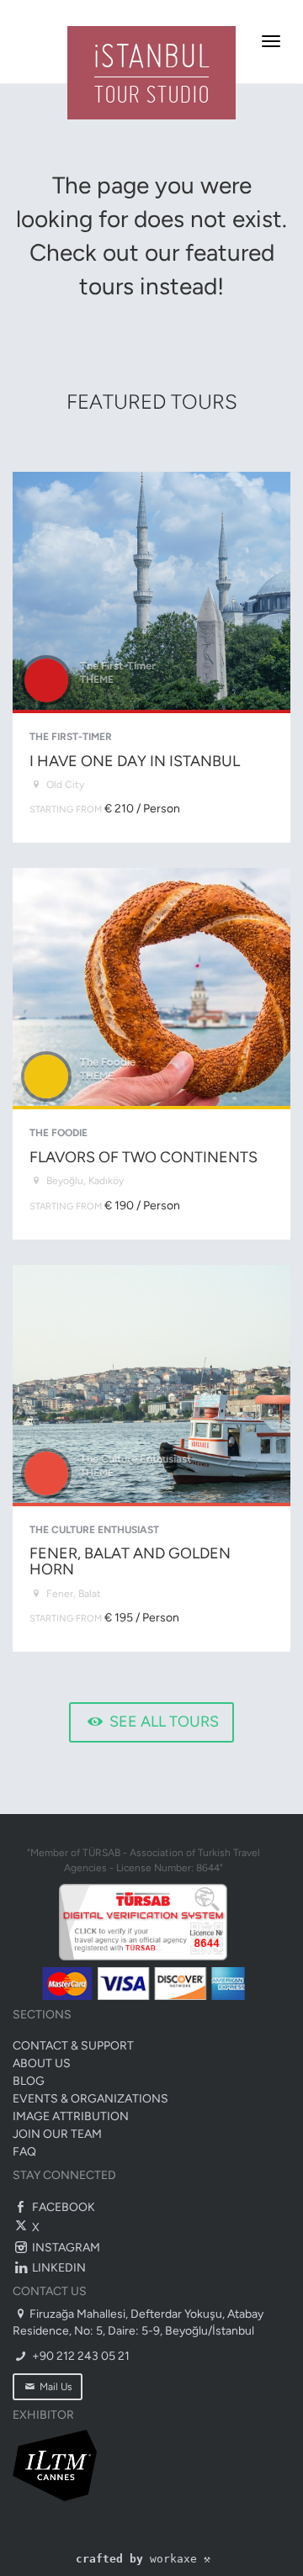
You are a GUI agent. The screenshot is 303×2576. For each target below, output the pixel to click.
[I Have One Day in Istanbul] (151, 657)
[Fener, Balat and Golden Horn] (151, 1459)
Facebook (62, 2207)
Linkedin (58, 2268)
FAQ (24, 2152)
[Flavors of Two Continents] (151, 1053)
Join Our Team (57, 2134)
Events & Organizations (90, 2099)
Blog (29, 2081)
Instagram (65, 2248)
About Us (42, 2063)
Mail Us (55, 2387)
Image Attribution (71, 2116)
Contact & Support (73, 2046)
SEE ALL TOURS (162, 1722)
